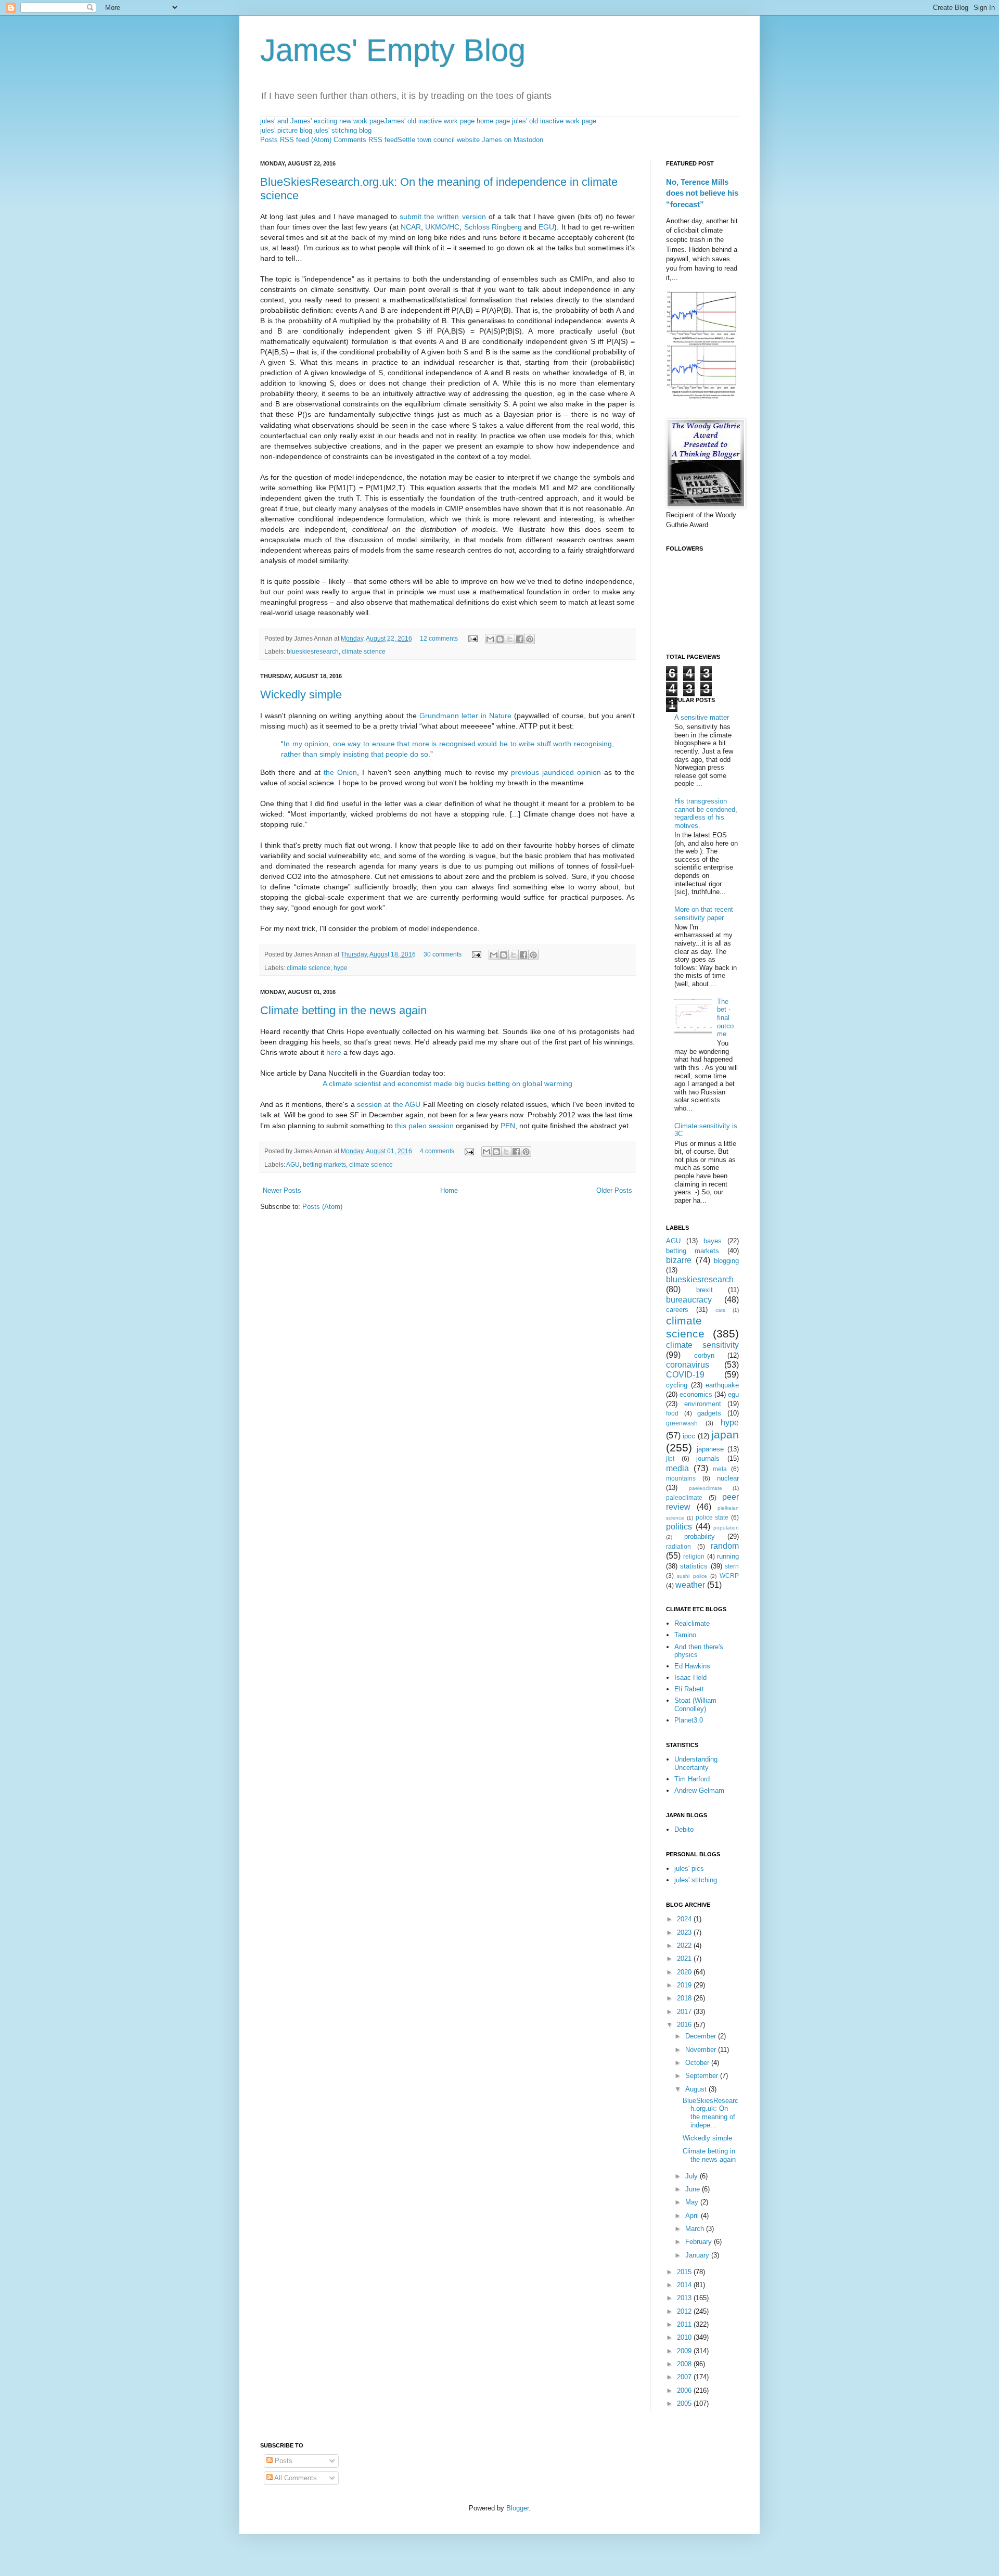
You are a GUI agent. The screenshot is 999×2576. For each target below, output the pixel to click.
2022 (685, 1946)
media (677, 1468)
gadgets (709, 1413)
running (728, 1556)
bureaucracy (689, 1300)
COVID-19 (685, 1375)
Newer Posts (282, 1190)
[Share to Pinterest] (530, 639)
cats (720, 1310)
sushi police (692, 1576)
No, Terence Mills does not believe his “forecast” (702, 193)
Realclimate (692, 1623)
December (702, 2036)
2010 (685, 2337)
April (693, 2216)
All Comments (295, 2478)
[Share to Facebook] (520, 639)
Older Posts (614, 1190)
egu (733, 1394)
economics (696, 1394)
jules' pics (689, 1869)
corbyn (704, 1355)
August (697, 2089)
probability (700, 1536)
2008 (685, 2364)
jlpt (670, 1458)
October (698, 2063)
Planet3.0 (689, 1720)
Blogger (517, 2508)
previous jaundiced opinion (556, 772)
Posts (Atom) (322, 1207)
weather (690, 1585)
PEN (508, 1126)
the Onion (340, 772)
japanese (710, 1449)
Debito (684, 1829)
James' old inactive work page (429, 121)
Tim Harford (692, 1779)
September (703, 2076)
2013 (685, 2298)
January (698, 2255)
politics (679, 1527)
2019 (685, 1985)
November (702, 2050)
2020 (685, 1972)
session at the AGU (389, 1104)
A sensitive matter (702, 717)
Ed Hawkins (692, 1666)
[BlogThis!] (500, 639)
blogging (726, 1261)
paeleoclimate (706, 1488)
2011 (685, 2324)
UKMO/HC (442, 227)
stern (732, 1566)
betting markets (324, 1164)
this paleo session (424, 1126)
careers (677, 1310)
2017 (685, 2012)
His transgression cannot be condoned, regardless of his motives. (706, 813)
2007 (685, 2377)
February (700, 2242)
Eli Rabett (689, 1689)
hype (341, 968)
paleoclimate (684, 1497)
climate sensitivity (702, 1345)
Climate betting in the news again (343, 1010)
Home (449, 1190)
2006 (685, 2390)
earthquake (722, 1385)
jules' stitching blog (343, 130)
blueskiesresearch (313, 651)
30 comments (443, 954)
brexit (705, 1290)
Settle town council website (439, 140)
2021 (685, 1959)
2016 (685, 2025)
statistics (694, 1566)
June (694, 2189)
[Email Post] (472, 638)
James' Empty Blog (393, 50)
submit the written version (443, 216)
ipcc (689, 1436)
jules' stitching (696, 1880)
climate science (364, 651)
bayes (713, 1241)
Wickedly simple (301, 694)
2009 (685, 2351)
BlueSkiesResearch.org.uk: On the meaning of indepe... (710, 2113)
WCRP (729, 1576)
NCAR (411, 227)
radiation (678, 1546)
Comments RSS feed (366, 140)
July (693, 2176)
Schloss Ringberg (493, 227)
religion (694, 1556)
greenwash (682, 1423)
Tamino (685, 1635)
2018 (685, 1998)
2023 (685, 1933)
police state (712, 1517)
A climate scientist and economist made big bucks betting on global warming (447, 1083)
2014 (685, 2285)
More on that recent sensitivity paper (704, 914)
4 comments (437, 1151)
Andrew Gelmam (699, 1790)
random (725, 1546)
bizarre (679, 1260)
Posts (283, 2461)
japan (725, 1434)
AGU (293, 1164)
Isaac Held (690, 1678)
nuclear (728, 1478)
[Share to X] (510, 639)
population (726, 1528)
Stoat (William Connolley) (695, 1705)
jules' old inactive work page (554, 121)
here (334, 1052)
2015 (685, 2272)
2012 (685, 2311)
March (696, 2229)
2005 (685, 2403)
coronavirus (688, 1365)
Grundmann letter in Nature (465, 716)
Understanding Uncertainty (696, 1763)
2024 (685, 1919)
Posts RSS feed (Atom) (296, 140)
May (693, 2202)
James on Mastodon (513, 140)
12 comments (439, 638)
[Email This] (490, 639)
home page (493, 121)
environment (703, 1404)
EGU (546, 227)
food (672, 1413)
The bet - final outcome (725, 1018)
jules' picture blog (286, 130)
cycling (677, 1385)
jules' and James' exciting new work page (322, 121)
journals (708, 1458)
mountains (681, 1478)
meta (720, 1469)
